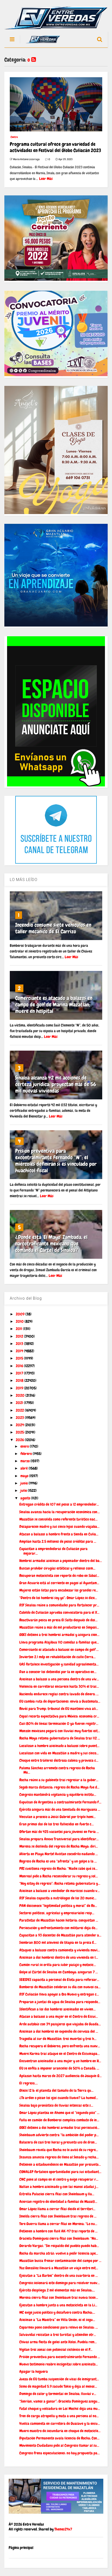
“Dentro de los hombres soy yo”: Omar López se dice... (58, 1598)
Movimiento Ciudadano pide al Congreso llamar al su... (59, 2445)
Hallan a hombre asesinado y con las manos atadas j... (59, 2187)
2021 (20, 1403)
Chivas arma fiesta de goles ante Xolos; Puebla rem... (58, 2342)
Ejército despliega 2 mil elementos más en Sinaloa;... (57, 2290)
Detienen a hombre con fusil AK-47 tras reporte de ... (58, 2231)
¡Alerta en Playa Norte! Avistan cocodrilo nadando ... (59, 1854)
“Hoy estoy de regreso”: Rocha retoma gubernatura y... (60, 1883)
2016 (20, 1366)
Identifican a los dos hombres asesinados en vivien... (57, 2009)
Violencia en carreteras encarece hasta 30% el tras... (59, 1686)
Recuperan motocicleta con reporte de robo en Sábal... (59, 1576)
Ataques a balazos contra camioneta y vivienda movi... (60, 1950)
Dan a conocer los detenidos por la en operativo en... (58, 1672)
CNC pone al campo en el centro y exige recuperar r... (59, 2179)
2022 (20, 1410)
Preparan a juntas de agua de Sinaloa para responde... (60, 2002)
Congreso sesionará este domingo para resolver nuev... (60, 2283)
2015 (20, 1358)
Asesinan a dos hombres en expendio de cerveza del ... (59, 2031)
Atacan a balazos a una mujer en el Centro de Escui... (59, 2016)
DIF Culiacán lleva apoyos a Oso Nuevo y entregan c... (59, 1994)
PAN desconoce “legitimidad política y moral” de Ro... (58, 1906)
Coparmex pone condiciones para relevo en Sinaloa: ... (59, 2327)
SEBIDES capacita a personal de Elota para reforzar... (59, 1980)
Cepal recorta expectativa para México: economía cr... (59, 1716)
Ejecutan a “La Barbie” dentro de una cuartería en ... (59, 2275)
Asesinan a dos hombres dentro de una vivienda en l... (59, 1957)
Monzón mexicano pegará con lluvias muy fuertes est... (60, 1731)
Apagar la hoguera (34, 2371)
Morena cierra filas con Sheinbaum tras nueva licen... (59, 2297)
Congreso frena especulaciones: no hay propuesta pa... (60, 2453)
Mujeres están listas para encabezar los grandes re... (59, 1590)
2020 (21, 1395)
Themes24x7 (63, 2529)
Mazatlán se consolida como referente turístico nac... (58, 1519)
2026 (20, 1440)
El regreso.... (29, 2083)
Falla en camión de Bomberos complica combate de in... (59, 2120)
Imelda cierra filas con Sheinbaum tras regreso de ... (58, 2216)
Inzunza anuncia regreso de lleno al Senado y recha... (59, 2157)
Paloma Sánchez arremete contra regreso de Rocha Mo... (57, 1770)
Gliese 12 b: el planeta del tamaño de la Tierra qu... (56, 2090)
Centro (14, 137)
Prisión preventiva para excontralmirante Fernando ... (60, 2357)
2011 (19, 1329)
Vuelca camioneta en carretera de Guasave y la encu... (60, 2423)
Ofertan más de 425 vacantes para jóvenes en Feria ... (59, 1832)
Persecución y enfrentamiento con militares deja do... (58, 1928)
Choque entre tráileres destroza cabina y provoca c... (59, 1760)
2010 (20, 1321)
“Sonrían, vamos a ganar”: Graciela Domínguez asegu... (60, 2401)
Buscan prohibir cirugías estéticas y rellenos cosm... (57, 1568)
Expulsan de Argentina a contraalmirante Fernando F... (60, 1802)
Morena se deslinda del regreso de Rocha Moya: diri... (59, 1846)
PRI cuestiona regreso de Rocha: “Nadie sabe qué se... (58, 1868)
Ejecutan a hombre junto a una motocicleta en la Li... (58, 2305)
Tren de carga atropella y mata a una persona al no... (59, 2416)
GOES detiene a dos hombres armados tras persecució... (59, 2128)
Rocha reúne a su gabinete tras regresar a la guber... (59, 1780)
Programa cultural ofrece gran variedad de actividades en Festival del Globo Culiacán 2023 (55, 147)
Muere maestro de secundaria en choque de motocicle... (60, 2431)
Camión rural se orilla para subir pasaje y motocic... (58, 1965)
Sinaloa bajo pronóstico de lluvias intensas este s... (56, 2105)
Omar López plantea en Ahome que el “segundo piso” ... (59, 2113)
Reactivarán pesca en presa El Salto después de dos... (58, 1620)
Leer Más (46, 179)
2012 (20, 1336)
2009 (21, 1314)
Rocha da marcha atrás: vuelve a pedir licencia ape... (59, 2253)
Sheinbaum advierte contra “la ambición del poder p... (59, 2135)
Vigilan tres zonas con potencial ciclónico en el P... (56, 2349)
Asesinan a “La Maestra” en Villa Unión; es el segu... (57, 2320)
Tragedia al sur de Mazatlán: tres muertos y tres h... (58, 2039)
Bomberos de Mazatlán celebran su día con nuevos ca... (60, 1987)
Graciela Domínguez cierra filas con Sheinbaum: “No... (59, 2238)
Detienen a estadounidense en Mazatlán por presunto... (60, 2164)
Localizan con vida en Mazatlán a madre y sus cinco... (59, 1753)
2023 (20, 1418)
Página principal (21, 2548)
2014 (20, 1351)
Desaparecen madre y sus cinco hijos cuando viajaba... (59, 1526)
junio (24, 1483)
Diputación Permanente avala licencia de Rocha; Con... (59, 2438)
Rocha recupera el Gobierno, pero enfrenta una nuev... (60, 2046)
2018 (20, 1380)
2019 (20, 1388)
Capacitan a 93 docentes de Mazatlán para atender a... (60, 1935)
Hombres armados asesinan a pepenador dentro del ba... (61, 1561)
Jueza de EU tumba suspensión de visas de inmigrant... (59, 2379)
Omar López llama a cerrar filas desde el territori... (57, 2209)
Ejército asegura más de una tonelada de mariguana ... (60, 1809)
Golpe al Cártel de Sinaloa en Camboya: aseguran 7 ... (59, 1972)
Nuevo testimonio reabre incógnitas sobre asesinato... (59, 2364)
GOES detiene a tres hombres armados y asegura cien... (59, 1635)
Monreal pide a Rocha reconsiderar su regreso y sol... (59, 1876)
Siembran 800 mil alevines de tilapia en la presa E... (58, 1942)
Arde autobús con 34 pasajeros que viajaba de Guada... (60, 2024)
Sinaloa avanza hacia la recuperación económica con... (60, 1512)
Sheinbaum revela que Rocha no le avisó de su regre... (59, 2150)
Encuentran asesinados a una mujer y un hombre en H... (60, 2061)
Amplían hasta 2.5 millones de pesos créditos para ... (58, 1541)
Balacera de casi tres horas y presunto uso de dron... (58, 2142)
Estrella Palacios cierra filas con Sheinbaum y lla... (57, 2194)
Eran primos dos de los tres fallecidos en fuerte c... (57, 1824)
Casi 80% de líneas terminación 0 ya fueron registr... (59, 1723)
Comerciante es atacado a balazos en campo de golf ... (59, 1649)
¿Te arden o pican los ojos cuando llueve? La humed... (59, 2098)
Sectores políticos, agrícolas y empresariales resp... (57, 1913)
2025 (20, 1432)
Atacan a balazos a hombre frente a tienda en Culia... (59, 1534)
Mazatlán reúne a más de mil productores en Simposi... (59, 1627)
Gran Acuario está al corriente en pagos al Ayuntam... (59, 1583)
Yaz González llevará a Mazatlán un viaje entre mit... (59, 2268)
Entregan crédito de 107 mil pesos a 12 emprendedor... (59, 1504)
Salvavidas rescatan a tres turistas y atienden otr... (58, 2335)
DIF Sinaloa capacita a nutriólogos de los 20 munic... (58, 1898)
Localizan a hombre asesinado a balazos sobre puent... (59, 1746)
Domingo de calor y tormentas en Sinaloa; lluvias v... (58, 2394)
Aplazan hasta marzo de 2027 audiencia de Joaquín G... (60, 2076)
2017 (20, 1373)
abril (24, 1468)
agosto (26, 1498)
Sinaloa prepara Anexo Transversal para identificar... (59, 1839)
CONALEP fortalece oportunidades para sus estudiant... (60, 2172)
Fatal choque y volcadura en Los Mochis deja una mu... (60, 2409)
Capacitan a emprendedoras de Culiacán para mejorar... (53, 1551)
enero (25, 1446)
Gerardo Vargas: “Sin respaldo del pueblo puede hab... (59, 2246)
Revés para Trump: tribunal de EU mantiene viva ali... (59, 1709)
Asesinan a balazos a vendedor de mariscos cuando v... (60, 1891)
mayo (25, 1476)
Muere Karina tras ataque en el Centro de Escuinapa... (60, 2054)
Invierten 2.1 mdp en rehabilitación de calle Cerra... (57, 1657)
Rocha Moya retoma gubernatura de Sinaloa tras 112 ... (60, 1738)
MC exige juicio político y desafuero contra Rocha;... (57, 2312)
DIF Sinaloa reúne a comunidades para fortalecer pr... (59, 1605)
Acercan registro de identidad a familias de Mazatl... (58, 2201)
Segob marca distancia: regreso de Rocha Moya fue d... (59, 1787)
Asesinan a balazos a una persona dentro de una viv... (59, 1679)
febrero (27, 1454)
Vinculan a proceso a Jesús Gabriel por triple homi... (57, 1817)
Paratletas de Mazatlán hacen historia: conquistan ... (59, 1920)
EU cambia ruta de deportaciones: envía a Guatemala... (60, 1701)
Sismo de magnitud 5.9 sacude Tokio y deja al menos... (58, 2386)
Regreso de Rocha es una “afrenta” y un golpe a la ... (58, 1861)
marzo (25, 1461)
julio (24, 1490)
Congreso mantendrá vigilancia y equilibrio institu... (58, 1794)
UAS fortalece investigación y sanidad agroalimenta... (59, 1664)
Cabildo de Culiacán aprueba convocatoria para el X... (59, 1612)
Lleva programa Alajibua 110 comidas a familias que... (59, 1642)
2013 (20, 1344)
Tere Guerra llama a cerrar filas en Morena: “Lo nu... (58, 2224)
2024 (20, 1425)
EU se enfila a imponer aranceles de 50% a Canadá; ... (59, 2068)
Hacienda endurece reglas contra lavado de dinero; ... (59, 1694)
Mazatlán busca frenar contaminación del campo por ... (60, 2261)
